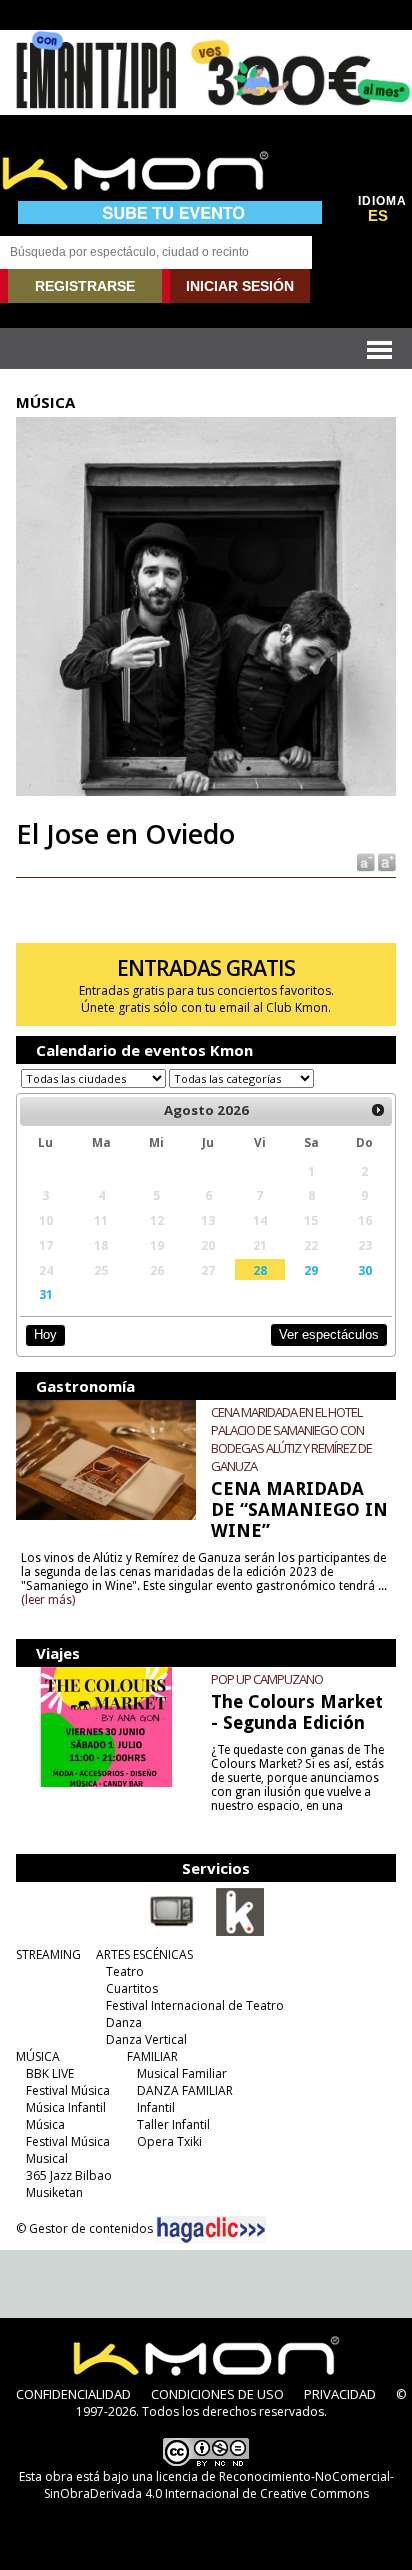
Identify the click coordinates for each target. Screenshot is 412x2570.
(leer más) (48, 1600)
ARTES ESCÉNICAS (144, 1954)
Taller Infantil (173, 2124)
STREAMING (48, 1954)
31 (46, 1294)
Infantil (156, 2107)
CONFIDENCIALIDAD (73, 2394)
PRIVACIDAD (340, 2394)
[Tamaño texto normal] (364, 861)
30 (365, 1270)
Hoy (45, 1334)
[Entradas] (240, 1932)
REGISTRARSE (85, 286)
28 (260, 1270)
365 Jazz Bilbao (69, 2175)
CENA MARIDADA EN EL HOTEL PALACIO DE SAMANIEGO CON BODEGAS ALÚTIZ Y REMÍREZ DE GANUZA (291, 1439)
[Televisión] (172, 1932)
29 (311, 1270)
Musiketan (54, 2192)
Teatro (125, 1971)
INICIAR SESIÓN (240, 286)
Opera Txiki (169, 2141)
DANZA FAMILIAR (185, 2090)
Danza (124, 2022)
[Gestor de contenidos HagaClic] (211, 2230)
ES (378, 216)
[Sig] (378, 1111)
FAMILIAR (152, 2056)
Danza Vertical (146, 2039)
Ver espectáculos (329, 1334)
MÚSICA (38, 2056)
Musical (47, 2158)
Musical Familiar (182, 2073)
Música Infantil (66, 2107)
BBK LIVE (50, 2073)
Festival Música (68, 2090)
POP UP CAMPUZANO (267, 1679)
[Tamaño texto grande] (385, 861)
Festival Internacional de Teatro (195, 2005)
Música (45, 2124)
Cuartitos (132, 1988)
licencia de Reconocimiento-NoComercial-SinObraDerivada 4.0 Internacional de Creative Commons (219, 2485)
